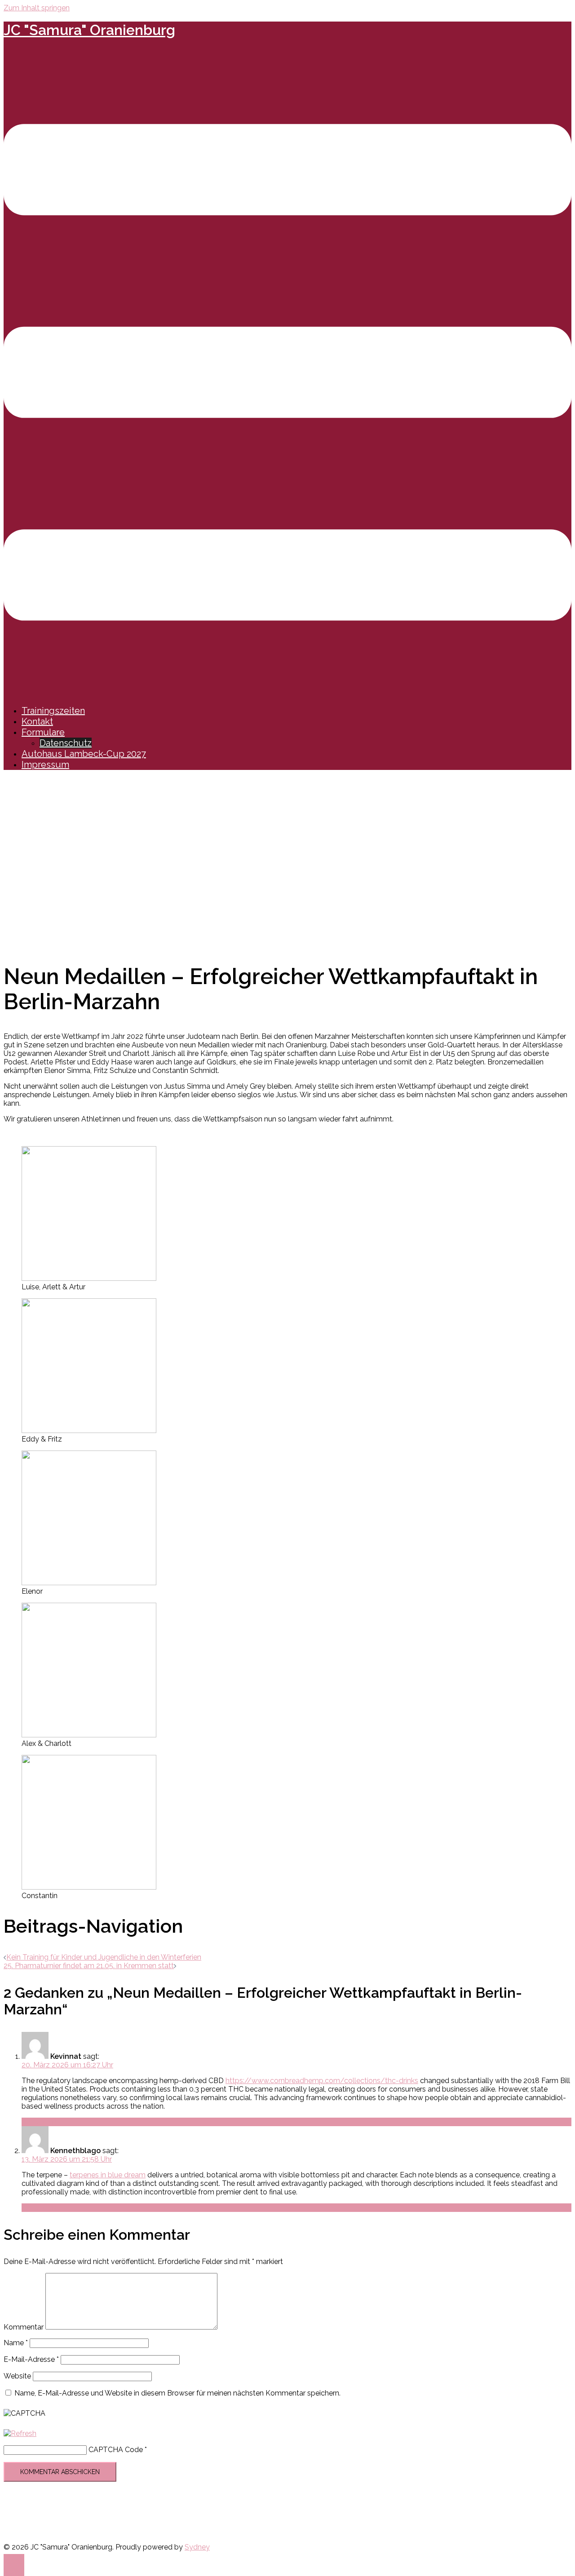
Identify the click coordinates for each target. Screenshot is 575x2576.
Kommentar (24, 2327)
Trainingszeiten (53, 711)
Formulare (43, 732)
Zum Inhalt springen (37, 8)
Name (16, 2343)
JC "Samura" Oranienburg (89, 30)
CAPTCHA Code (116, 2450)
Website (17, 2376)
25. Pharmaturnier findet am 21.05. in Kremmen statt (89, 1966)
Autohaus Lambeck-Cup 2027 (84, 754)
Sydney (197, 2547)
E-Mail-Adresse (31, 2359)
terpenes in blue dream (108, 2175)
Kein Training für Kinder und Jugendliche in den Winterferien (104, 1957)
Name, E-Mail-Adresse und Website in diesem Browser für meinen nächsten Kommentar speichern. (177, 2393)
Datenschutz (66, 743)
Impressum (45, 765)
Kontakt (37, 721)
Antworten (39, 2122)
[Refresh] (20, 2433)
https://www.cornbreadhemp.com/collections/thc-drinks (322, 2081)
